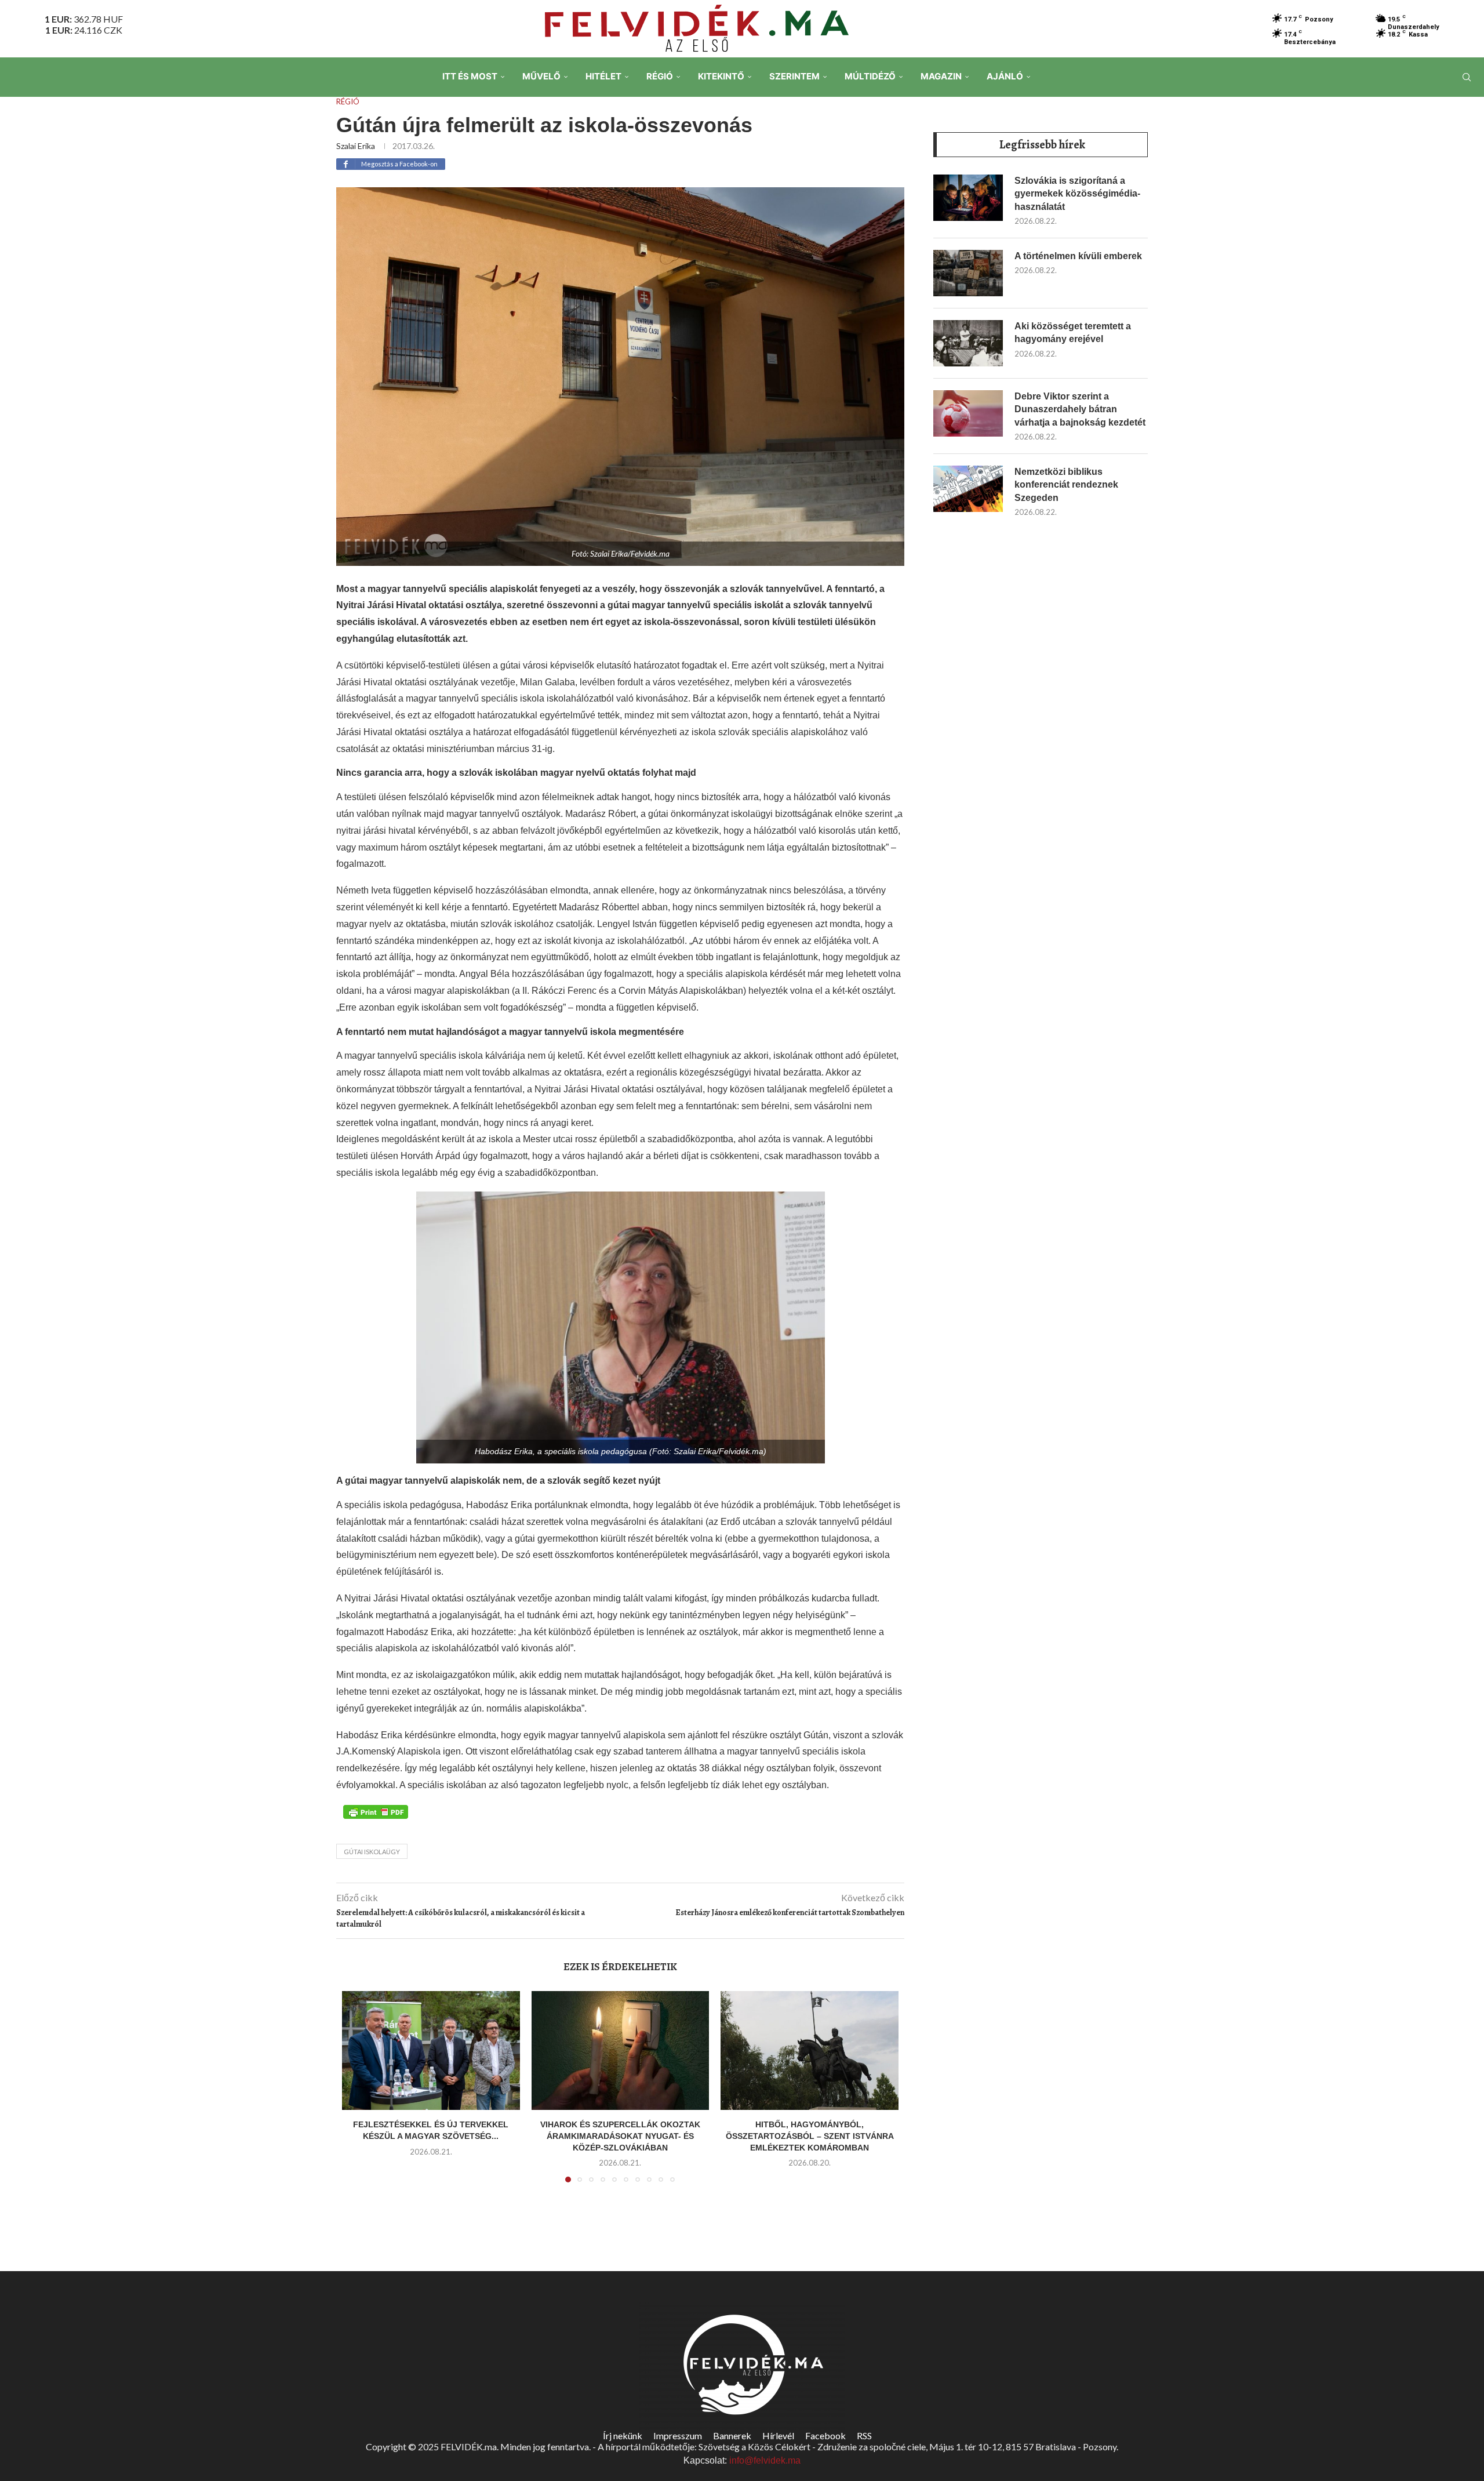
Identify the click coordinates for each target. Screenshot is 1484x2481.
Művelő (541, 76)
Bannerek (732, 2435)
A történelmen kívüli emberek (1078, 256)
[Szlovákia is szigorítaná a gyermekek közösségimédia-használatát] (968, 198)
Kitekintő (721, 76)
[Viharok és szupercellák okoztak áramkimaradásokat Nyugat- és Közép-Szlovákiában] (621, 2050)
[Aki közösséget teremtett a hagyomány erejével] (968, 343)
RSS (864, 2435)
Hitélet (603, 76)
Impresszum (678, 2435)
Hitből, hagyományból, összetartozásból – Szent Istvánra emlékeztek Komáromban (810, 2136)
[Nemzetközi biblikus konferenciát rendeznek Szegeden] (968, 489)
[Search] (1467, 77)
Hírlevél (778, 2435)
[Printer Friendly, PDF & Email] (376, 1811)
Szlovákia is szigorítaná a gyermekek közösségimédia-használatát (1077, 194)
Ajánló (1005, 76)
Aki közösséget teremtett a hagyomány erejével (1073, 333)
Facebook (825, 2435)
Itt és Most (470, 76)
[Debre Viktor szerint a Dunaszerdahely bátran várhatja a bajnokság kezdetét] (968, 413)
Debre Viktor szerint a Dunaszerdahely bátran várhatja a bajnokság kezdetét (1080, 409)
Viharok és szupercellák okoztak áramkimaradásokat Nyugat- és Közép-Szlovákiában (620, 2136)
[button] (358, 2094)
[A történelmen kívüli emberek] (968, 273)
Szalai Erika (356, 146)
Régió (660, 76)
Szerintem (794, 76)
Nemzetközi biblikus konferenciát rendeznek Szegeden (1066, 485)
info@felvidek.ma (765, 2460)
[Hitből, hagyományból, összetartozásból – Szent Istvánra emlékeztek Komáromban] (810, 2050)
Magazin (941, 76)
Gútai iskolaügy (372, 1852)
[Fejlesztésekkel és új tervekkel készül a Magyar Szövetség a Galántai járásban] (431, 2050)
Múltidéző (870, 76)
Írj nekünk (623, 2435)
